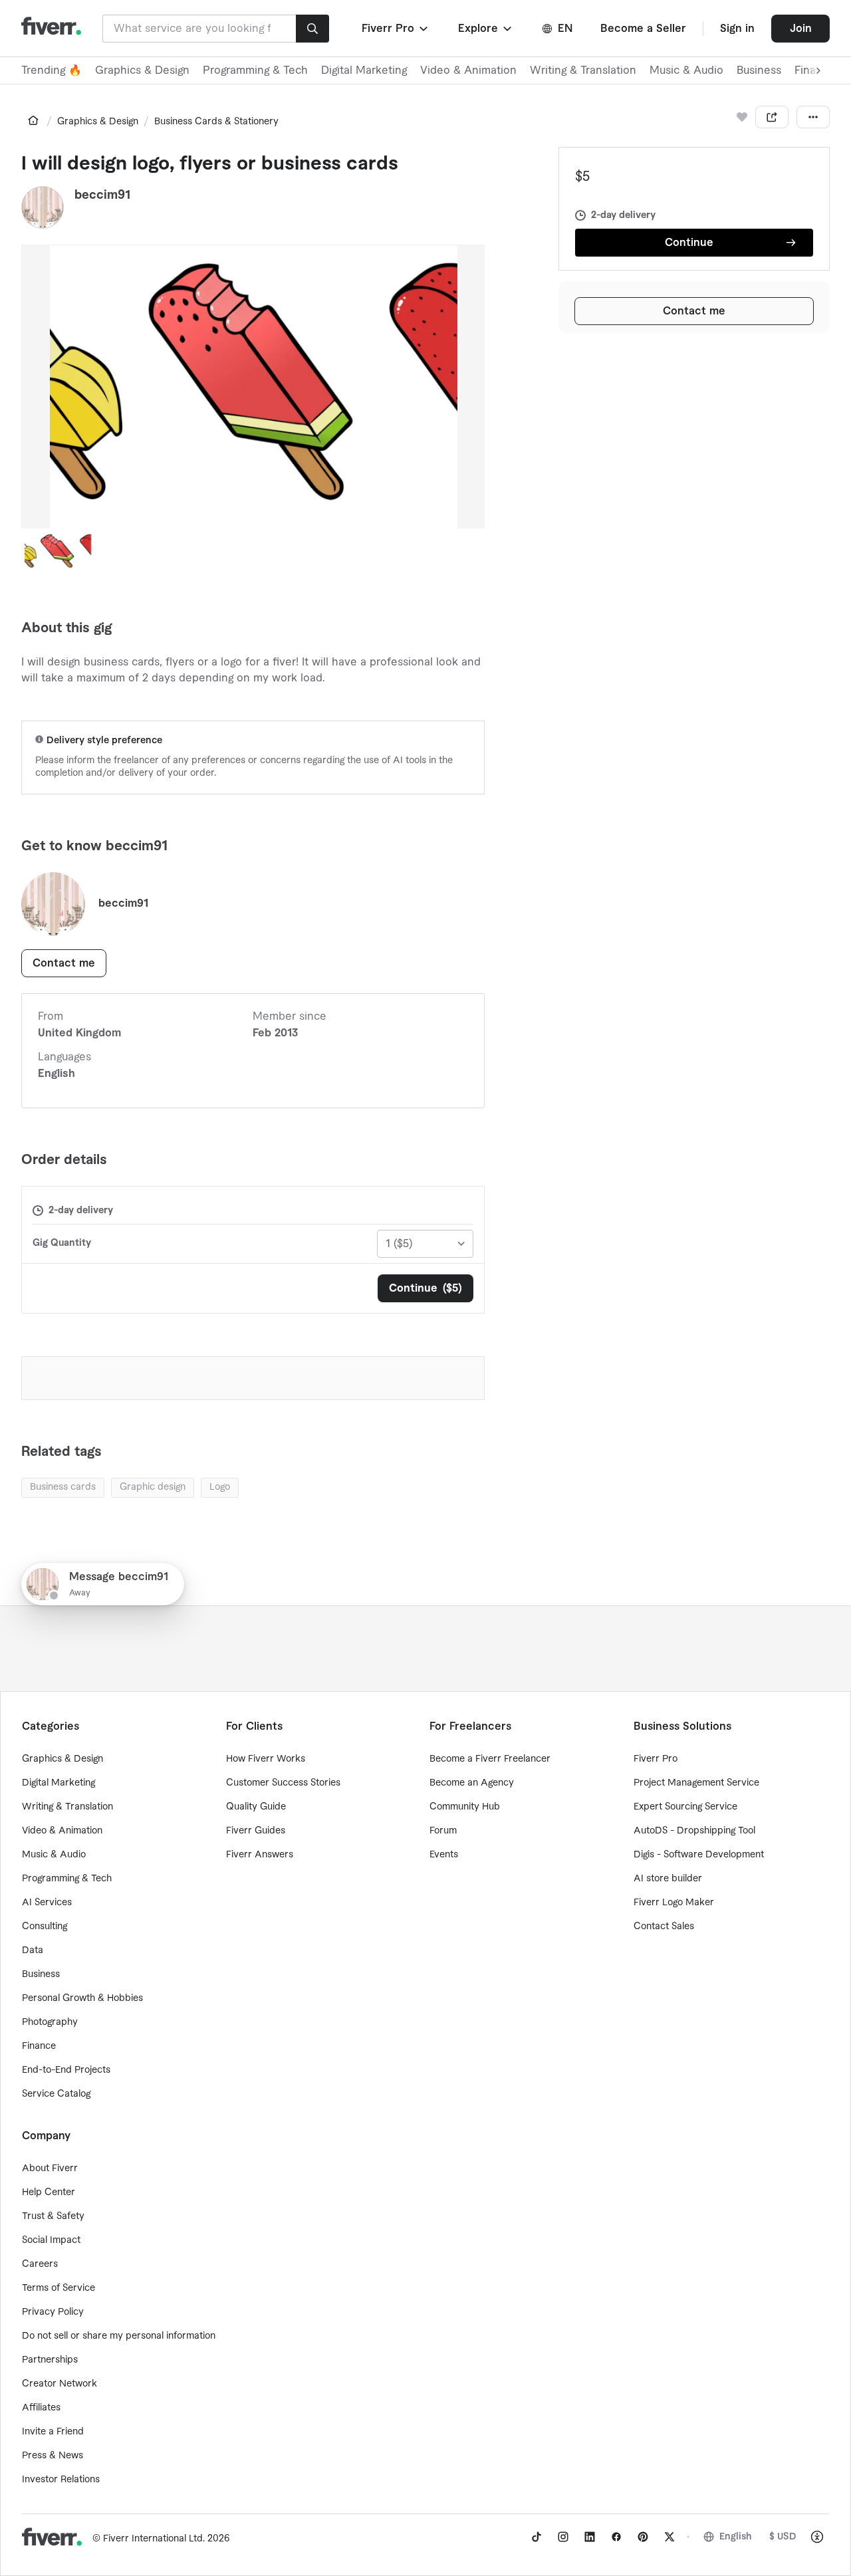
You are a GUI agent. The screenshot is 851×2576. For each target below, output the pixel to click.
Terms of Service (59, 2288)
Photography (50, 2022)
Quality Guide (256, 1807)
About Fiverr (50, 2168)
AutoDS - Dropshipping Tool (694, 1831)
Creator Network (60, 2384)
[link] (33, 120)
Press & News (53, 2456)
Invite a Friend (53, 2432)
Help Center (49, 2192)
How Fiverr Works (266, 1759)
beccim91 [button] (102, 195)
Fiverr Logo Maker (674, 1903)
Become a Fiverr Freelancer (490, 1759)
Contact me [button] (694, 311)
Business (759, 70)
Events (444, 1855)
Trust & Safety (53, 2216)
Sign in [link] (737, 29)
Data (33, 1950)
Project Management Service (696, 1783)
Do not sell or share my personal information (119, 2336)
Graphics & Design (142, 70)
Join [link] (801, 29)
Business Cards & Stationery (216, 122)
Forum (443, 1831)
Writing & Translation (583, 70)
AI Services (47, 1903)
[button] (396, 29)
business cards (63, 1487)
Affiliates (41, 2408)
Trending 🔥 (52, 70)
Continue (689, 243)
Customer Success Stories (283, 1783)
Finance (39, 2046)
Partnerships (50, 2360)
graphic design (153, 1487)
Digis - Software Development (699, 1855)
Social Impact (51, 2240)
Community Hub (465, 1807)
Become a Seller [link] (643, 29)
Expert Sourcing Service (685, 1807)
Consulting (45, 1927)
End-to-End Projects (66, 2070)
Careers (40, 2264)
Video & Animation (468, 70)
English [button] (736, 2537)
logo (220, 1487)
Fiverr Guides (256, 1831)
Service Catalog (56, 2094)
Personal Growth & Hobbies (82, 1998)
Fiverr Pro (656, 1759)
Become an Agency (472, 1783)
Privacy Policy (53, 2312)
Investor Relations (61, 2480)
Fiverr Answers (260, 1855)
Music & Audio (686, 70)
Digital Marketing (364, 70)
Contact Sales (664, 1927)
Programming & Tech (255, 70)
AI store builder (668, 1879)
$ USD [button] (783, 2537)
